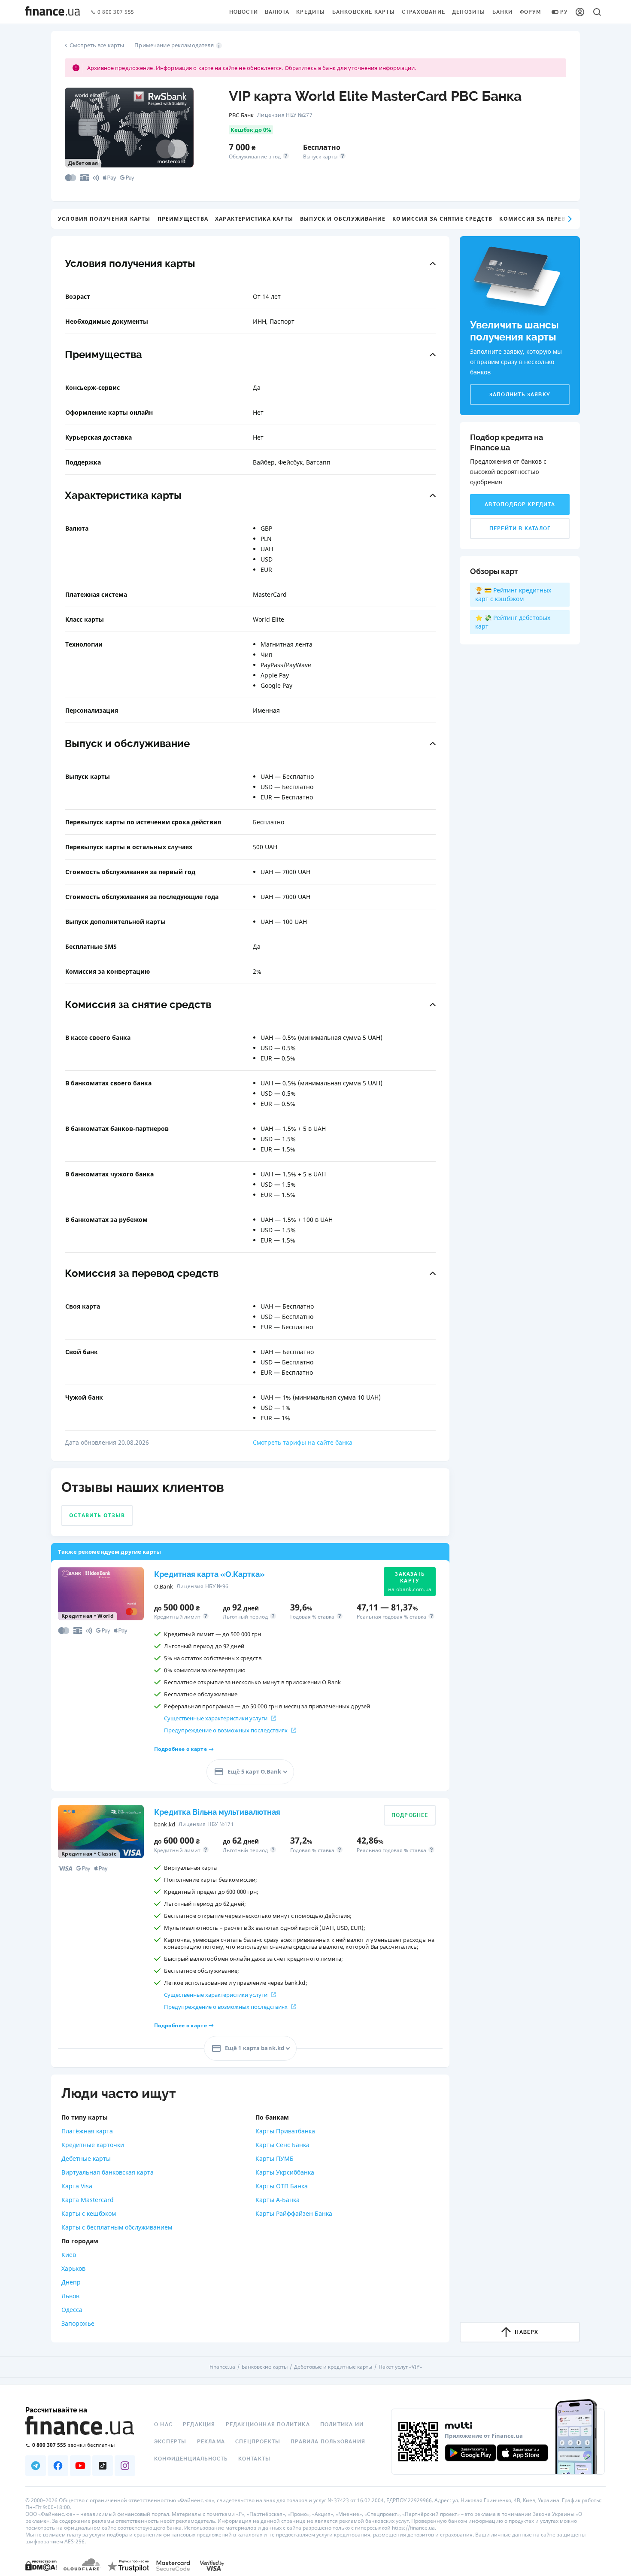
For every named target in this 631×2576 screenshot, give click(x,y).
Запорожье (78, 2323)
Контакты (255, 2459)
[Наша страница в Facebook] (58, 2466)
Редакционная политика (268, 2424)
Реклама (211, 2442)
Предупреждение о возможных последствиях (226, 1730)
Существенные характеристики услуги (216, 1718)
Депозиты (469, 12)
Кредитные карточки (93, 2145)
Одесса (72, 2310)
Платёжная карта (87, 2131)
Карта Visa (77, 2186)
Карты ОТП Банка (282, 2186)
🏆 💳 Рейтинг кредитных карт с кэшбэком (513, 594)
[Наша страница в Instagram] (125, 2466)
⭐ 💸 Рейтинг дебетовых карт (513, 622)
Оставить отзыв (97, 1515)
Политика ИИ (342, 2424)
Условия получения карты (104, 219)
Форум (531, 12)
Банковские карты (364, 12)
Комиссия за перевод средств (551, 219)
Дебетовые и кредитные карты (333, 2367)
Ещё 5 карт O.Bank (254, 1771)
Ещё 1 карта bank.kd (255, 2048)
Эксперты (170, 2442)
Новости (244, 12)
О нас (163, 2424)
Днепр (71, 2282)
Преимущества (183, 219)
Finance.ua (222, 2367)
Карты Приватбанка (285, 2131)
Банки (503, 12)
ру (564, 12)
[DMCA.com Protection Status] (41, 2565)
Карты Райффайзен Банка (294, 2213)
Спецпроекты (258, 2442)
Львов (70, 2296)
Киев (69, 2255)
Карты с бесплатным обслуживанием (117, 2227)
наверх (526, 2332)
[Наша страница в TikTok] (103, 2466)
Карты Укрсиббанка (285, 2172)
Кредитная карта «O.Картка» (209, 1574)
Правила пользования (328, 2442)
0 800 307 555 (116, 12)
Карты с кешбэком (89, 2213)
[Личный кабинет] (580, 12)
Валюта (277, 12)
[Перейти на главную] (53, 12)
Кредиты (311, 12)
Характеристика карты (254, 219)
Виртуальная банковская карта (108, 2172)
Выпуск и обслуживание (343, 219)
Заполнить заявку (520, 395)
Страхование (423, 12)
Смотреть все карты (97, 45)
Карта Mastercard (88, 2200)
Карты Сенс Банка (282, 2145)
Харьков (73, 2268)
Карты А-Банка (278, 2200)
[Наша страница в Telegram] (36, 2466)
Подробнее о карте (181, 1749)
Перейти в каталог (520, 529)
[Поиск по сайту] (597, 12)
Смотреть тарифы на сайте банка (303, 1442)
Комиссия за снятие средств (442, 219)
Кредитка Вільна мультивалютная (217, 1812)
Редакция (199, 2424)
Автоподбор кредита (520, 504)
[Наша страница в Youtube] (80, 2466)
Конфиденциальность (191, 2459)
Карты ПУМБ (275, 2158)
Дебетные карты (86, 2158)
